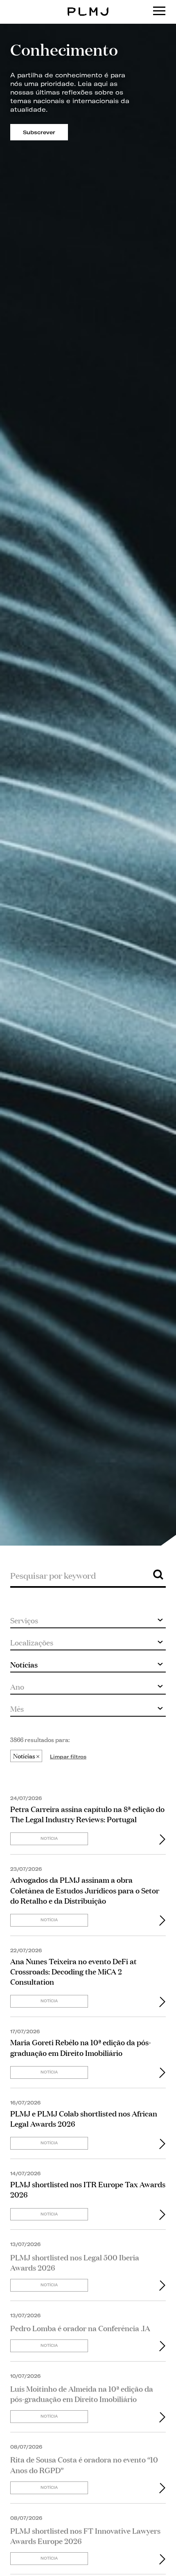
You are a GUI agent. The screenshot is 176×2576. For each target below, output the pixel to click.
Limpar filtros (68, 1757)
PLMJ (88, 6)
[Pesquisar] (158, 1574)
